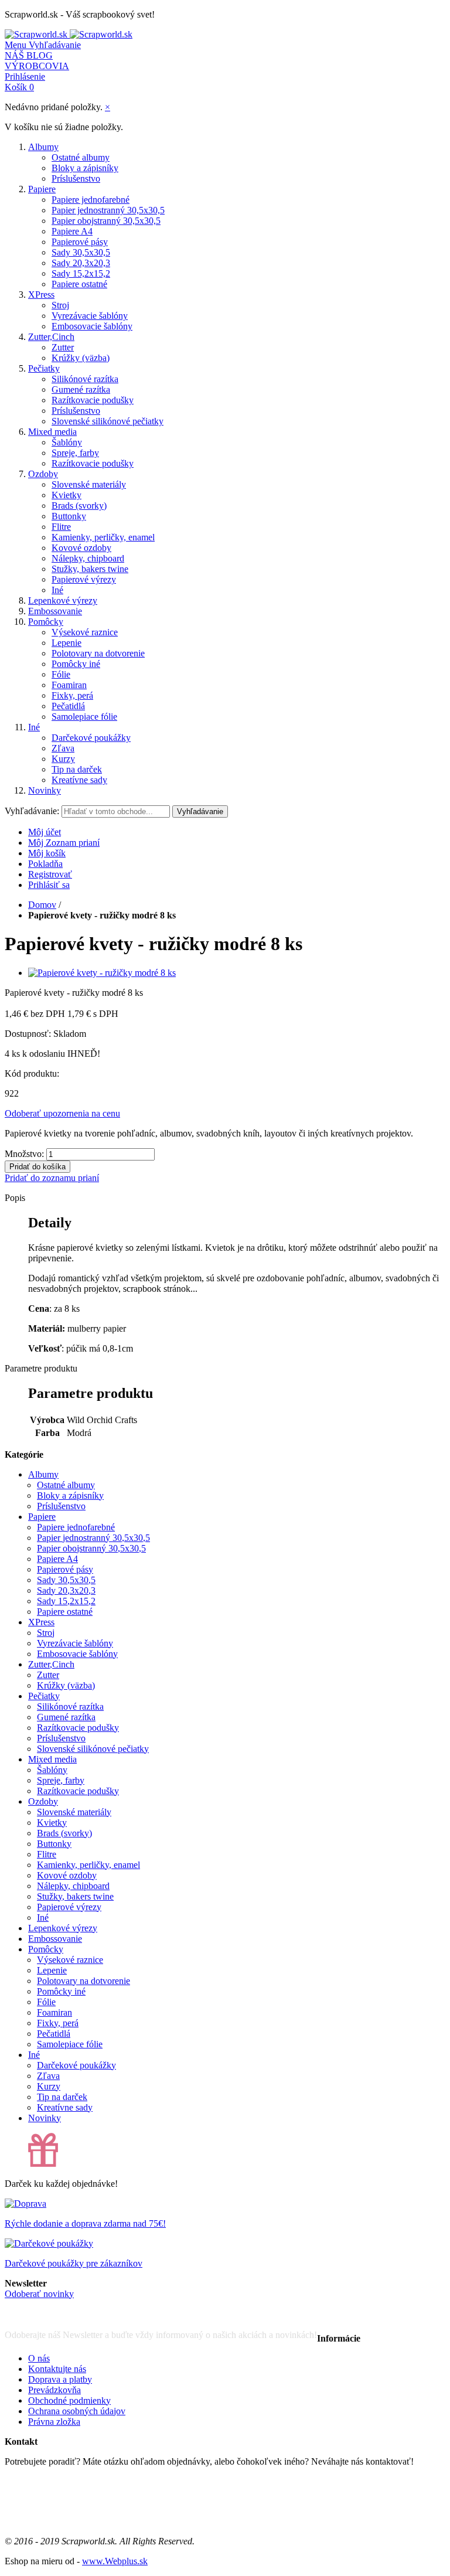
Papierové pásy (80, 242)
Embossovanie (55, 611)
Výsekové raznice (85, 632)
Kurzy (63, 759)
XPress (41, 295)
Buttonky (69, 516)
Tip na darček (77, 769)
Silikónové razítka (85, 379)
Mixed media (52, 432)
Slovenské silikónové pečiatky (108, 421)
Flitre (61, 527)
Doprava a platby (60, 2379)
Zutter (63, 347)
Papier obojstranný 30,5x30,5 (106, 221)
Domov (42, 905)
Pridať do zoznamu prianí (52, 1178)
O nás (39, 2358)
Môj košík (47, 853)
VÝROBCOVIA (37, 66)
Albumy (43, 147)
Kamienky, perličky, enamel (103, 537)
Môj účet (45, 832)
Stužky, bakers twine (90, 569)
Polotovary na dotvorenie (98, 653)
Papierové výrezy (84, 579)
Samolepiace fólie (84, 717)
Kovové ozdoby (81, 548)
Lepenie (67, 643)
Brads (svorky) (79, 506)
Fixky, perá (72, 695)
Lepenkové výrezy (63, 600)
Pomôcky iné (76, 664)
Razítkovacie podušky (93, 400)
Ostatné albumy (81, 157)
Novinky (45, 790)
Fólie (61, 674)
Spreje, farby (75, 453)
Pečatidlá (68, 706)
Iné (57, 590)
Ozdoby (43, 474)
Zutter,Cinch (51, 337)
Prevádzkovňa (54, 2390)
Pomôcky (46, 622)
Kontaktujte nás (57, 2369)
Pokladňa (45, 864)
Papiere (42, 189)
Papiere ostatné (79, 284)
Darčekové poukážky (91, 738)
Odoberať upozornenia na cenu (62, 1113)
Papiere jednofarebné (91, 200)
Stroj (60, 305)
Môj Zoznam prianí (64, 843)
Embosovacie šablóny (92, 326)
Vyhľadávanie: (32, 811)
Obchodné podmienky (69, 2400)
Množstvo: (24, 1154)
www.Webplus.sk (115, 2561)
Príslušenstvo (76, 178)
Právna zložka (54, 2422)
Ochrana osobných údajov (77, 2411)
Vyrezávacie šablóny (90, 316)
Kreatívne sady (79, 780)
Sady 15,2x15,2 (81, 273)
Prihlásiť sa (49, 885)
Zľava (63, 748)
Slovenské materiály (89, 484)
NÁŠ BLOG (29, 55)
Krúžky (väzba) (81, 358)
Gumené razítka (81, 389)
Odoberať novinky (39, 2294)
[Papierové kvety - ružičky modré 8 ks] (102, 973)
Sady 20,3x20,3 (81, 263)
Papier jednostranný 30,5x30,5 (108, 210)
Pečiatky (44, 368)
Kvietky (67, 495)
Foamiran (69, 685)
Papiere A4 (72, 231)
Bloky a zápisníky (85, 168)
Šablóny (67, 442)
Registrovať (50, 874)
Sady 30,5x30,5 (81, 252)
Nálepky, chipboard (88, 558)
